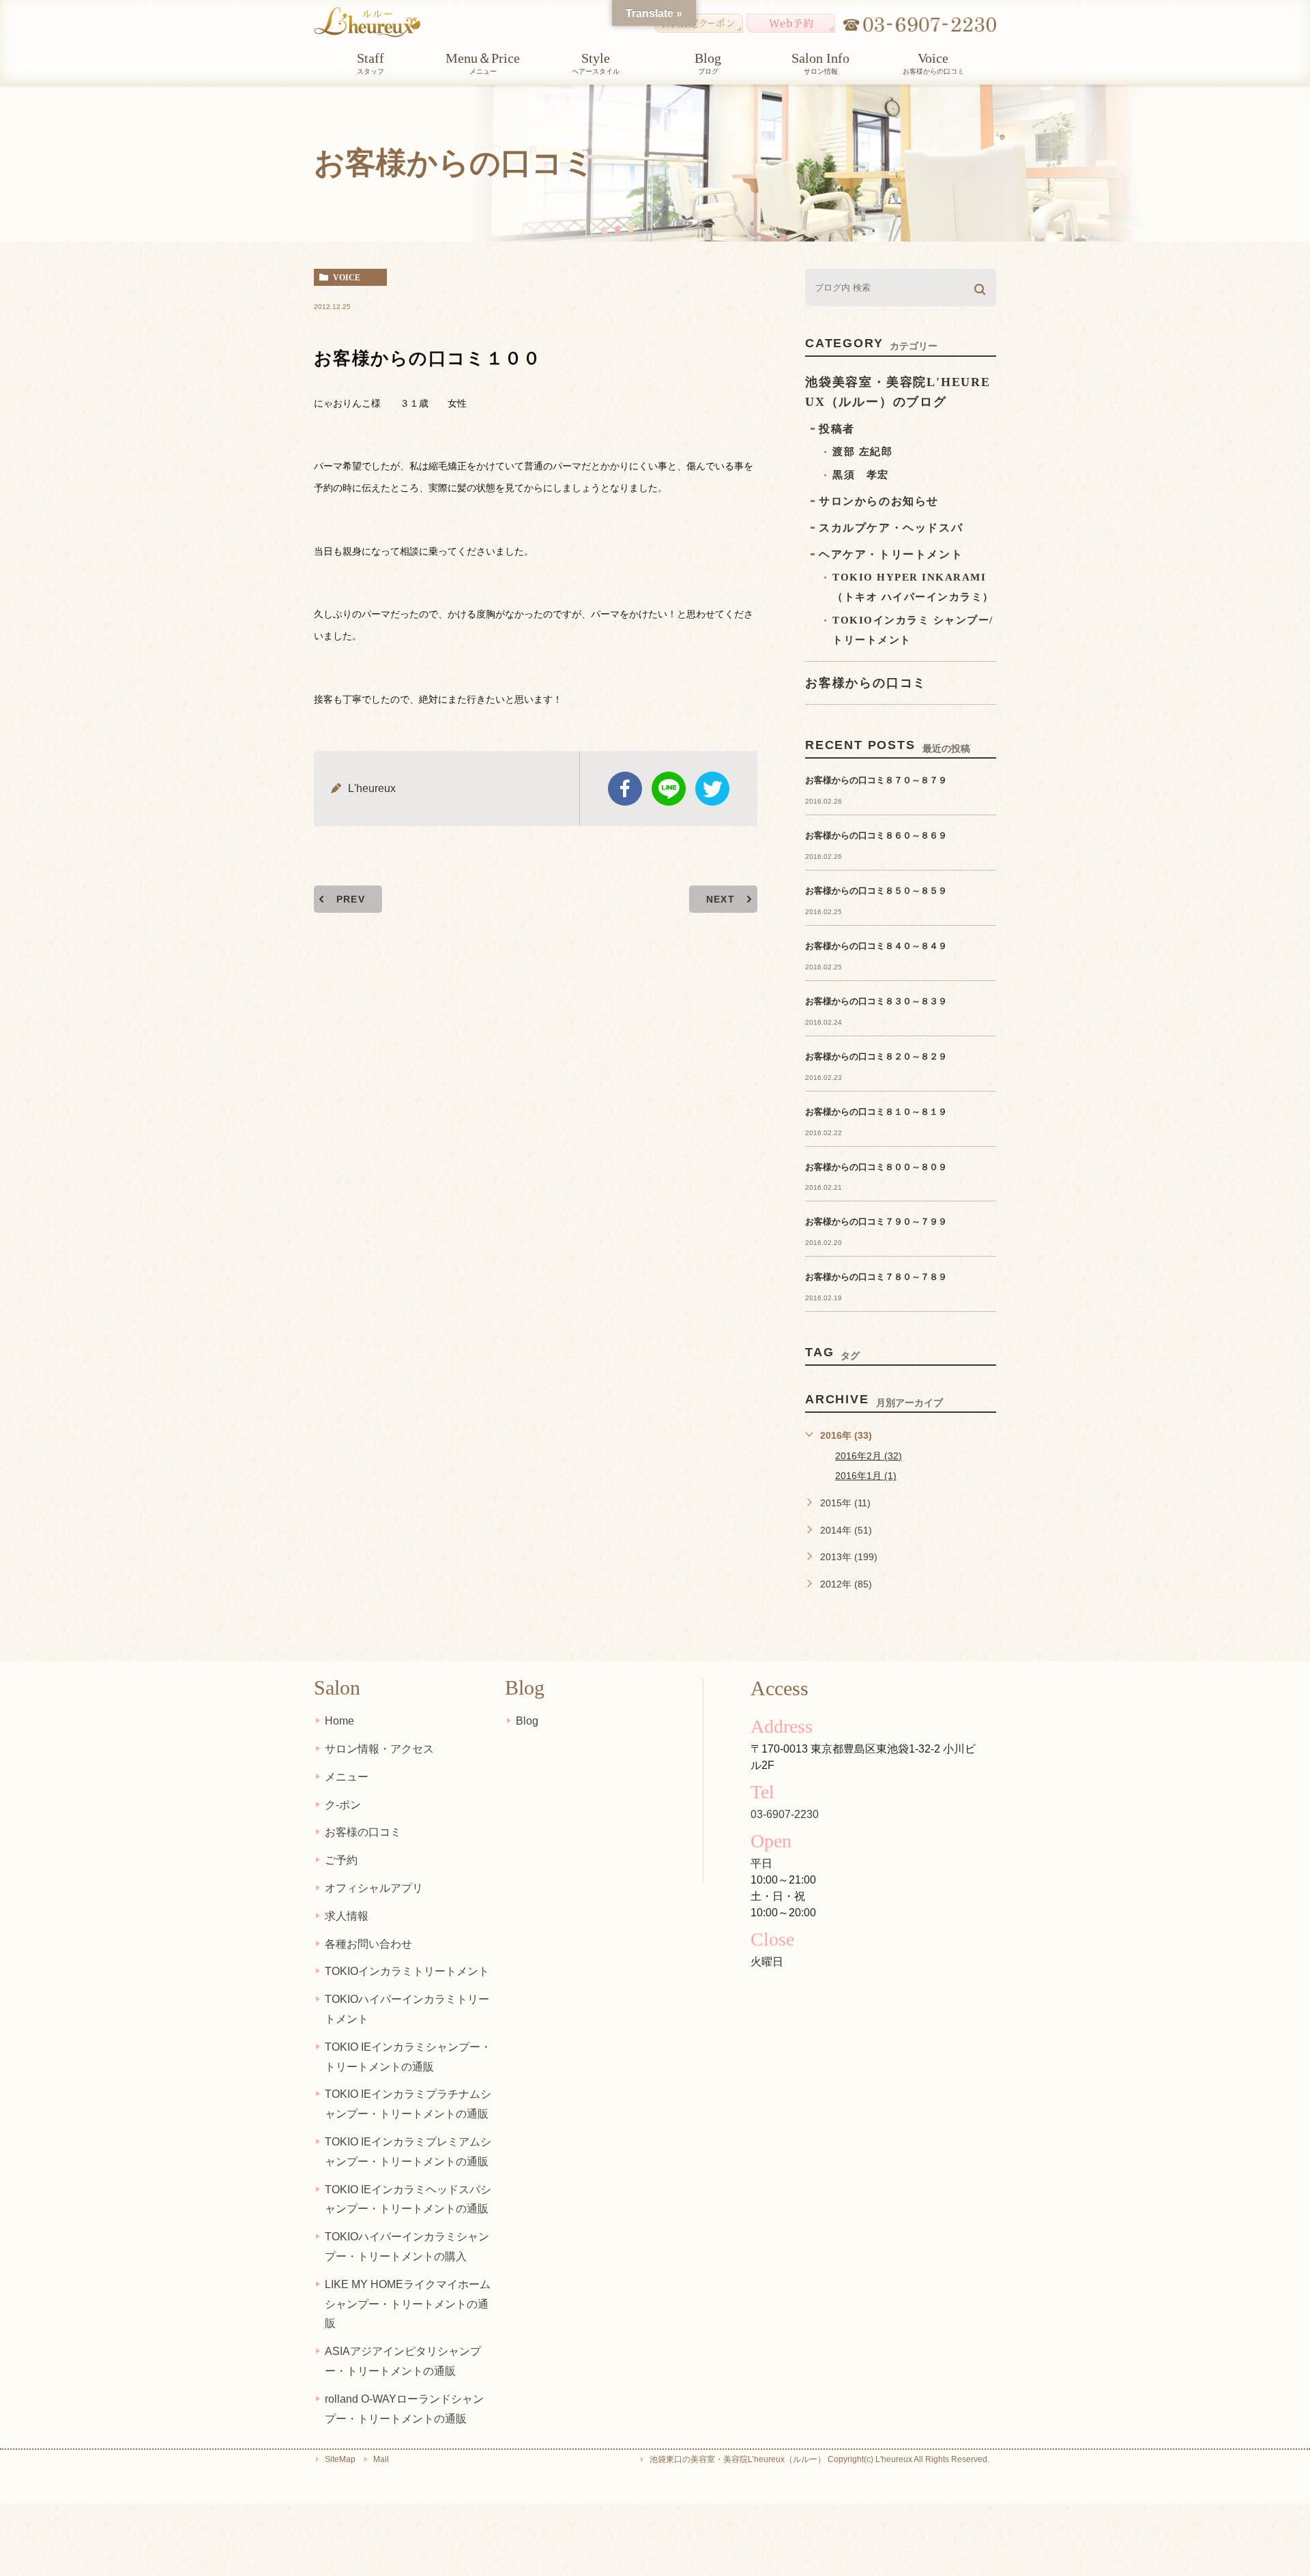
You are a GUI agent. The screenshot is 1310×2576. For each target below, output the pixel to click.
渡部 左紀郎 (862, 452)
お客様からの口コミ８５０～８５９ (876, 891)
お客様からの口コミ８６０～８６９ (876, 835)
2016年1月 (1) (866, 1476)
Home (339, 1721)
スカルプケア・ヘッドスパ (891, 528)
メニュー (347, 1777)
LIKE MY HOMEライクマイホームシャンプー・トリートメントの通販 (408, 2304)
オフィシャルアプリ (374, 1888)
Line (669, 789)
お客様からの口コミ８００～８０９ (876, 1167)
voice (347, 278)
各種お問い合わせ (368, 1944)
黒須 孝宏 (861, 475)
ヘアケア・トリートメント (891, 554)
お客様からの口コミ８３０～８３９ (876, 1001)
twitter (712, 789)
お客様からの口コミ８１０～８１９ (876, 1112)
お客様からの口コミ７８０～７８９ (876, 1277)
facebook (625, 789)
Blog (527, 1721)
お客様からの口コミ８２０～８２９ (876, 1056)
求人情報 (347, 1916)
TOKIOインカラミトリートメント (407, 1971)
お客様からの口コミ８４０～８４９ (876, 946)
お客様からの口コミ (866, 683)
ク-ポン (343, 1805)
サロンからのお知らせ (879, 501)
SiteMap (340, 2459)
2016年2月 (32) (869, 1456)
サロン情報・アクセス (379, 1749)
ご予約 (341, 1860)
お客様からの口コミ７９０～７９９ (876, 1221)
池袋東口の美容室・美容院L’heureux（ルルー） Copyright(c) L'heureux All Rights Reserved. (819, 2459)
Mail (381, 2459)
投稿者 (837, 429)
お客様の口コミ (363, 1832)
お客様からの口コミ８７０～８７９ (876, 780)
